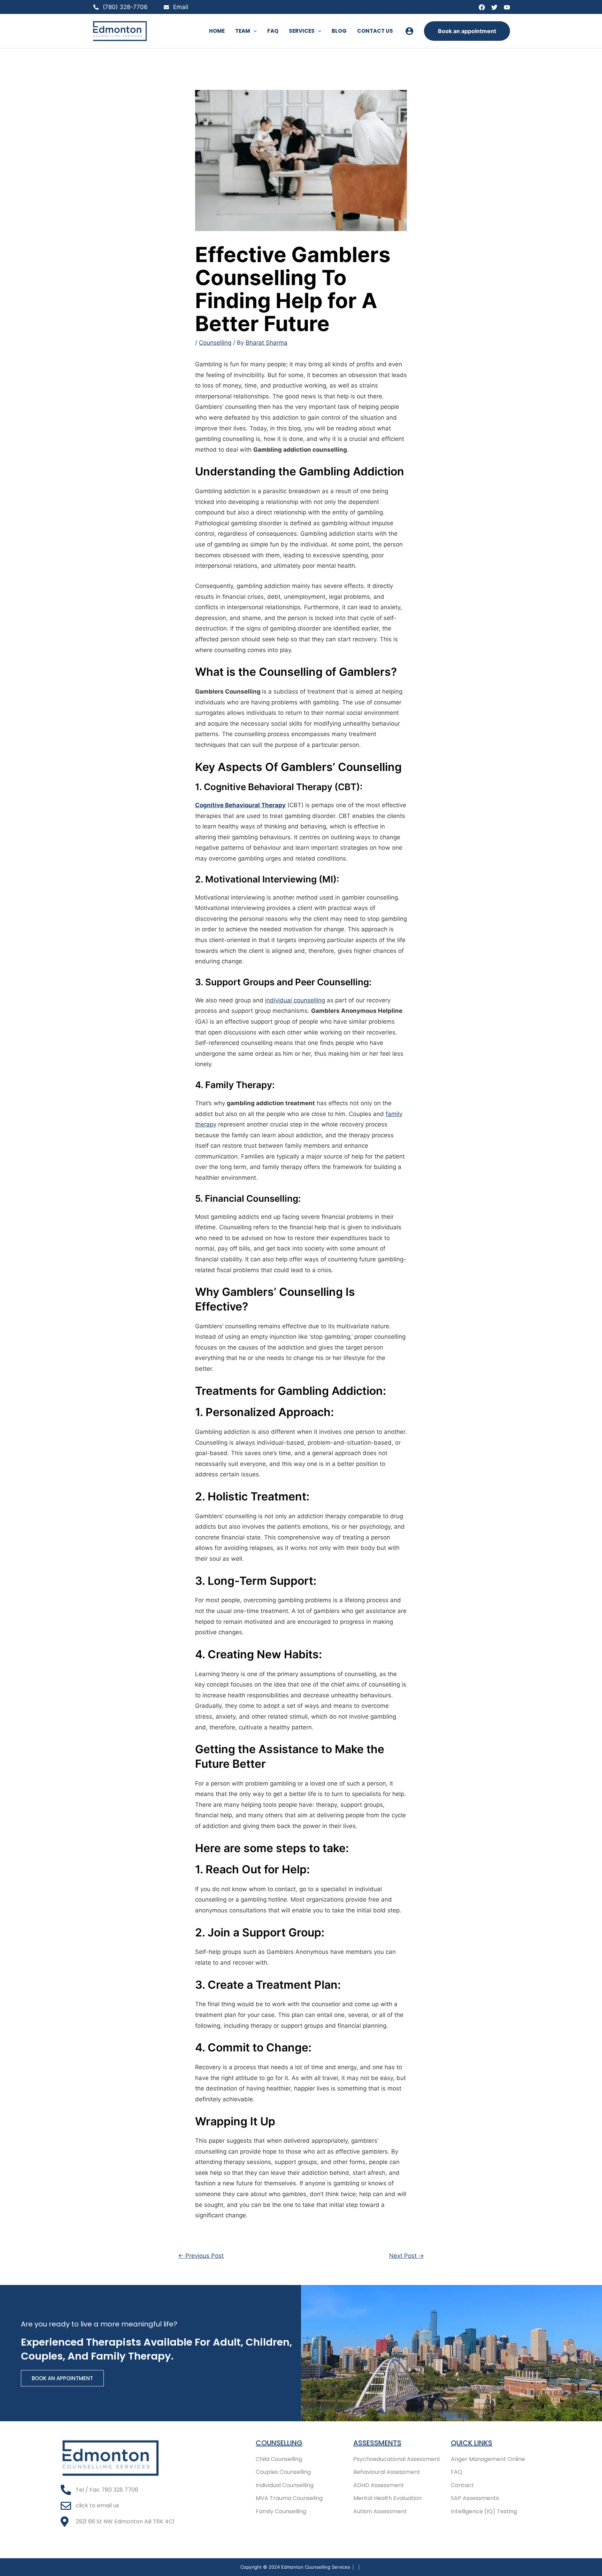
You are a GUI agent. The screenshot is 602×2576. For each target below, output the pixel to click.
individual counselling (295, 1000)
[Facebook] (482, 7)
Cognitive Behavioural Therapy (240, 805)
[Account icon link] (409, 31)
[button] (253, 31)
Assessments (377, 2443)
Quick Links (472, 2443)
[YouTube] (507, 7)
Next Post (407, 2256)
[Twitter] (494, 7)
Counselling (215, 343)
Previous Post (201, 2256)
